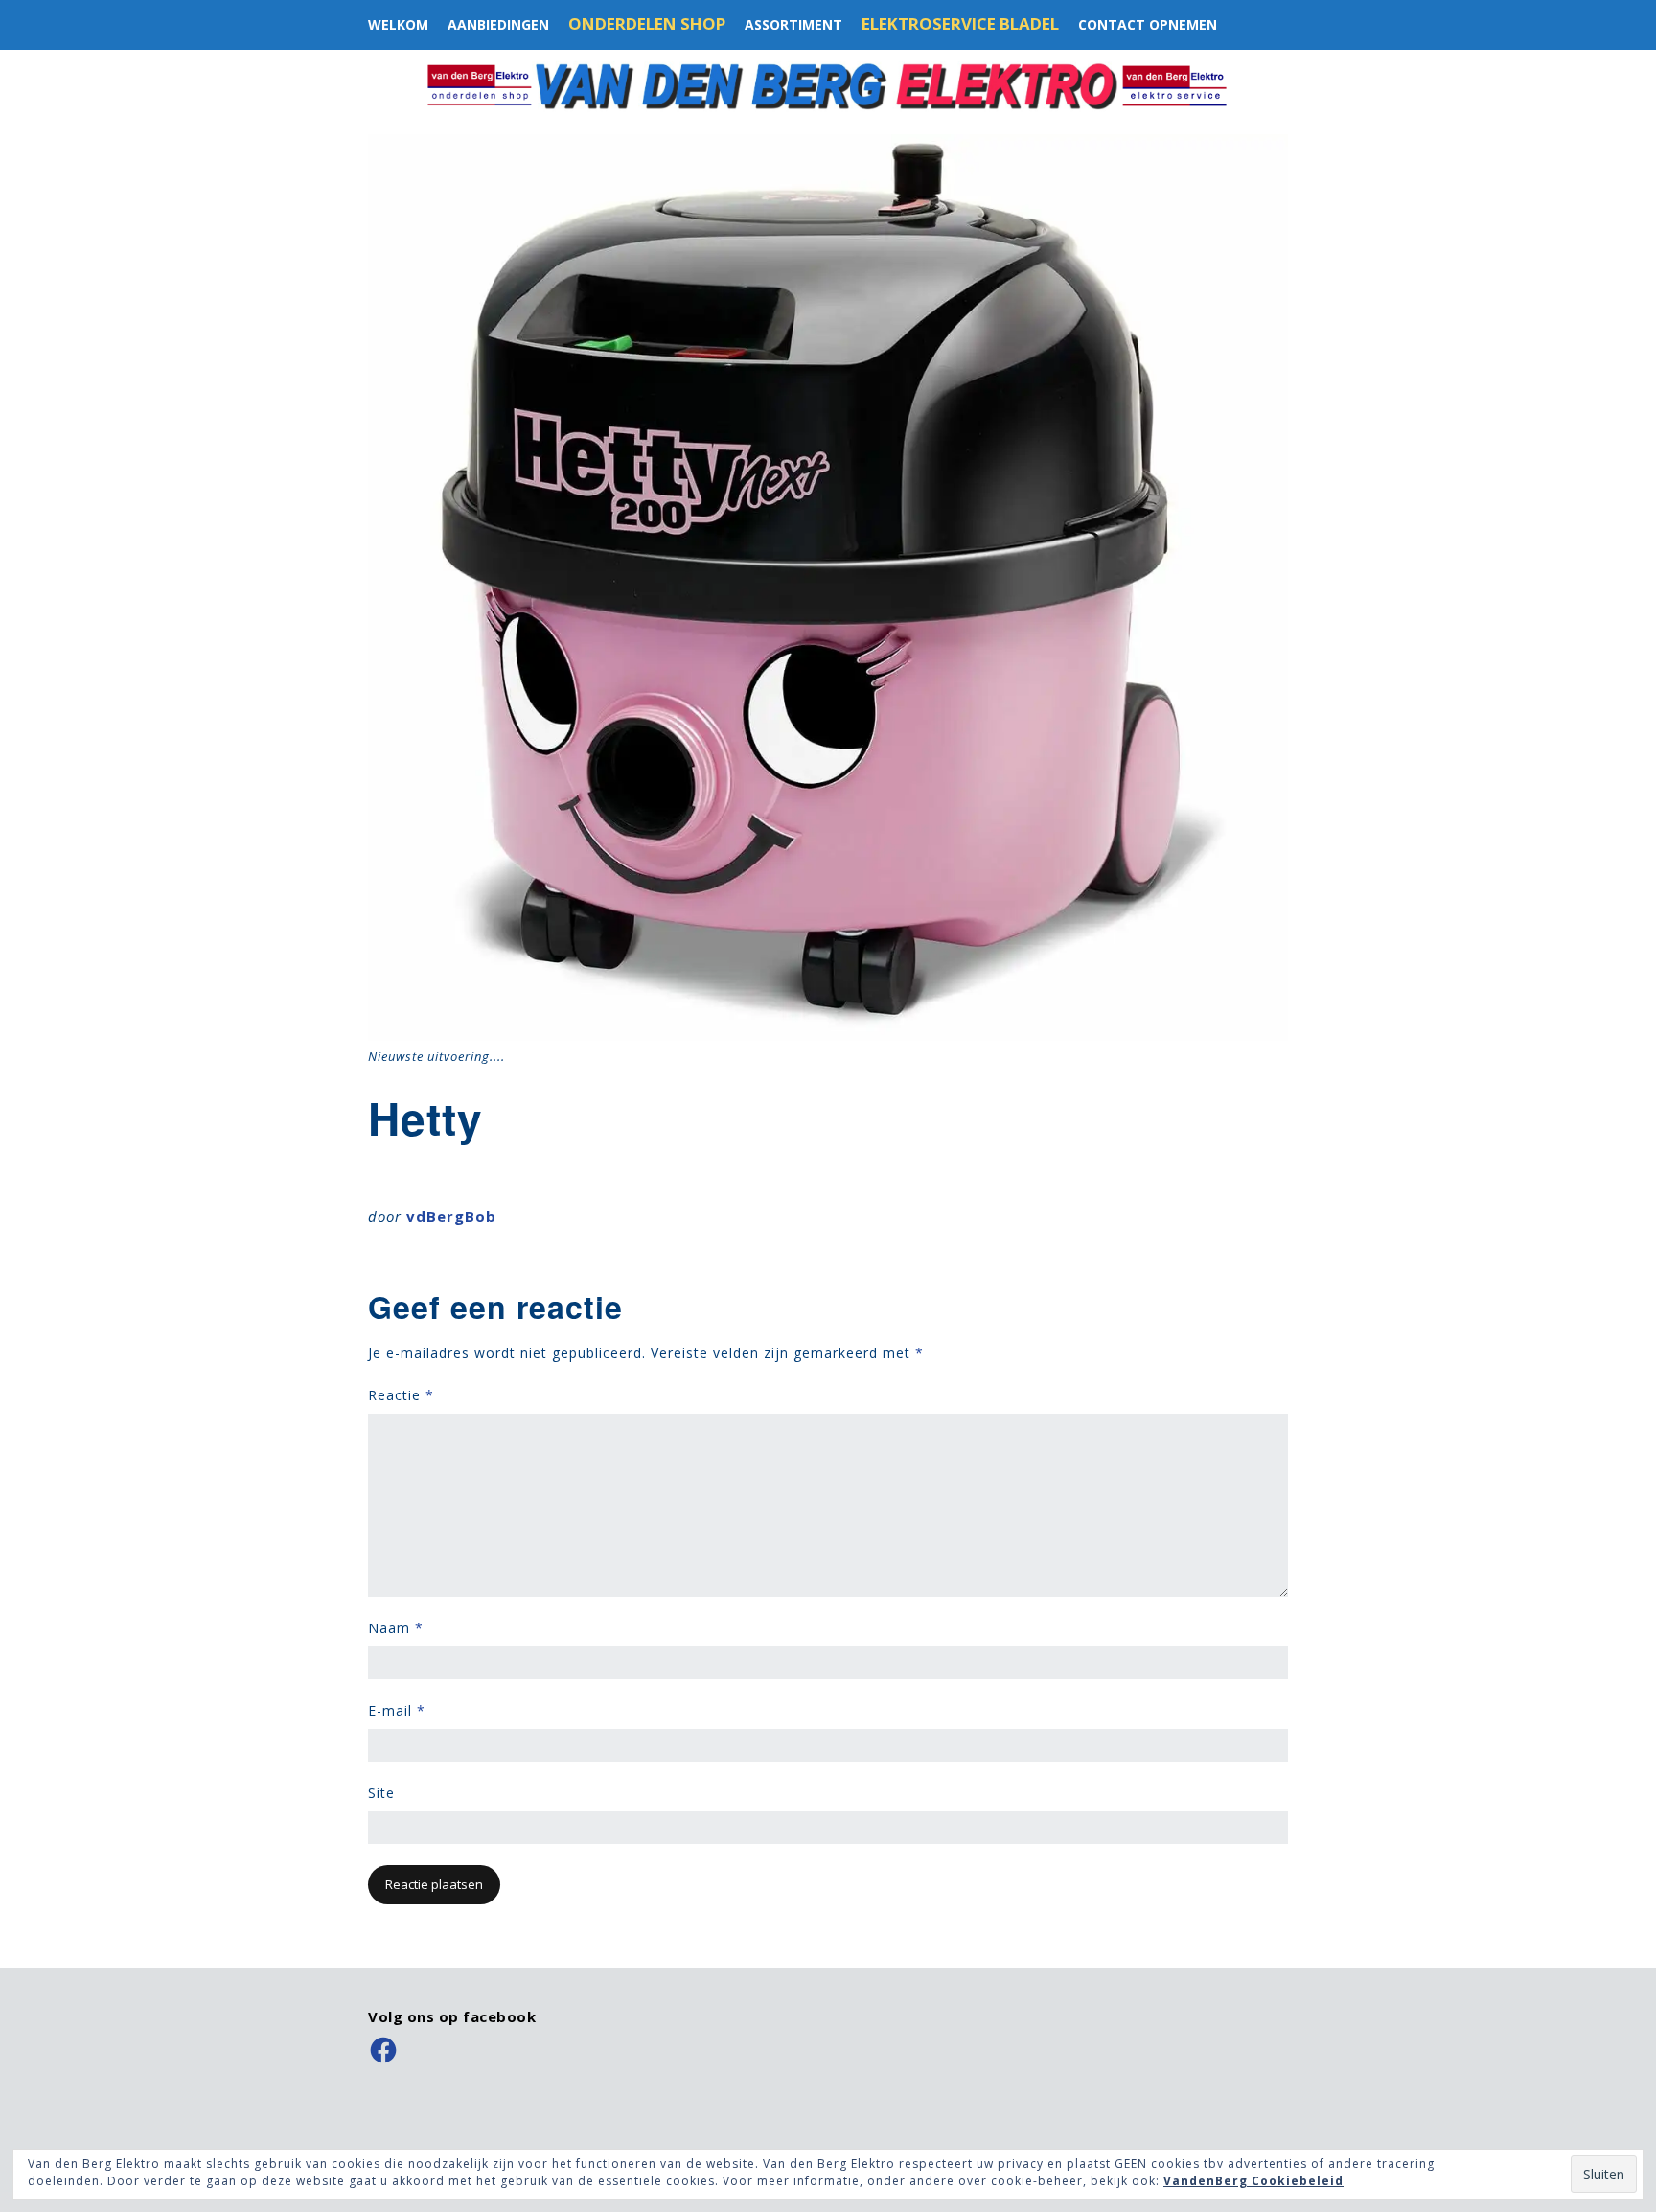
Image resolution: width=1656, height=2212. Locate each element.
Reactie (401, 1395)
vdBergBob (451, 1216)
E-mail (397, 1710)
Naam (396, 1628)
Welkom (398, 24)
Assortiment (793, 24)
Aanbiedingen (498, 24)
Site (381, 1793)
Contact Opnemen (1148, 24)
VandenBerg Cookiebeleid (1253, 2181)
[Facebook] (383, 2050)
